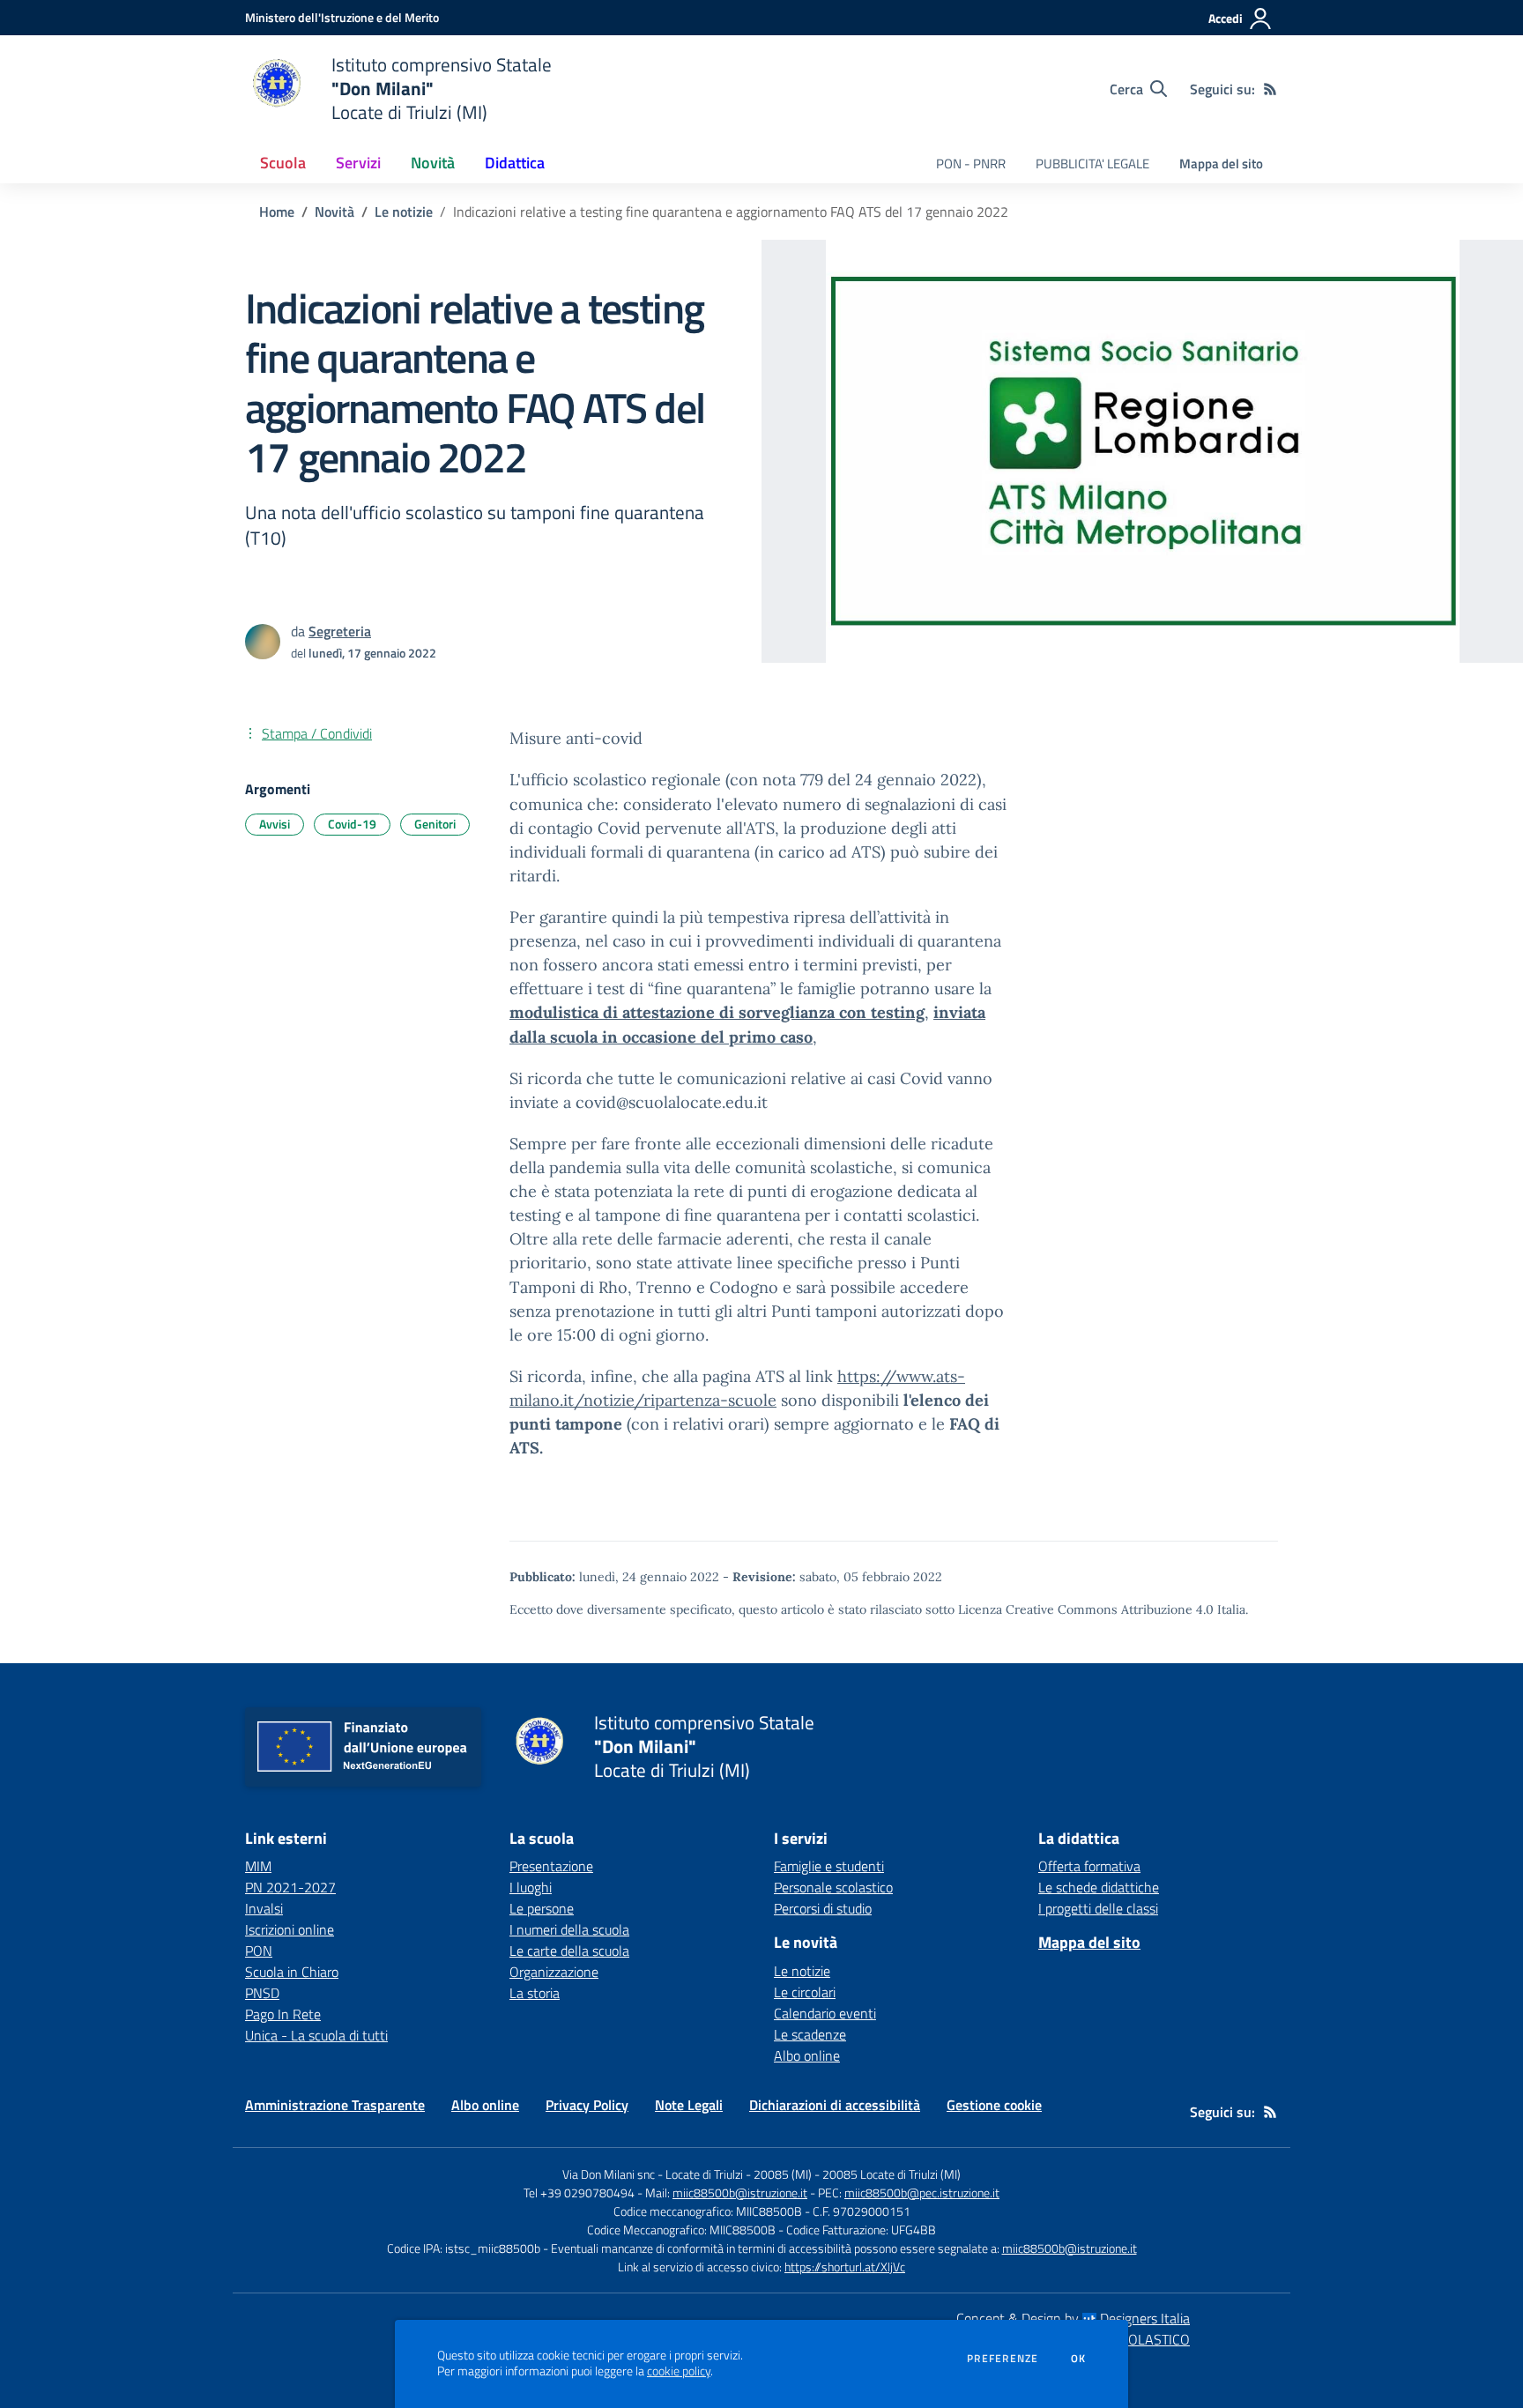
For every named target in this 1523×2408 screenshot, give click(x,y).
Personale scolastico (833, 1887)
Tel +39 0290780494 (579, 2192)
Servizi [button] (358, 163)
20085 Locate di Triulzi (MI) (892, 2174)
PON (259, 1951)
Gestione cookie (994, 2105)
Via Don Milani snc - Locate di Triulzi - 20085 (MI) (687, 2174)
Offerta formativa (1089, 1866)
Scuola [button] (283, 163)
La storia (535, 1993)
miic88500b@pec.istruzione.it (922, 2192)
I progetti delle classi (1098, 1908)
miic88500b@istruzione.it (740, 2192)
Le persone (542, 1908)
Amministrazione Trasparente (335, 2105)
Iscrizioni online (290, 1929)
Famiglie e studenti (829, 1866)
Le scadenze (810, 2034)
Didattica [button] (515, 163)
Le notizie (404, 212)
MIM (258, 1866)
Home (277, 212)
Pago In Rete (283, 2014)
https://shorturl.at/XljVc (845, 2267)
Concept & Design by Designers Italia (1073, 2318)
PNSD (262, 1993)
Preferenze (1003, 2359)
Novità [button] (433, 163)
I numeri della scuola (569, 1929)
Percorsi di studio (823, 1908)
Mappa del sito (1221, 164)
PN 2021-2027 (290, 1887)
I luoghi (531, 1887)
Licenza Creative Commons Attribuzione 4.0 (1086, 1609)
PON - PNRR (971, 164)
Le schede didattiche (1099, 1887)
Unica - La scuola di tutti (316, 2035)
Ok (1079, 2359)
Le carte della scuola (569, 1951)
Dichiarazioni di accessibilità (835, 2105)
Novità (334, 212)
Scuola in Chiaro (292, 1972)
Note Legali (689, 2105)
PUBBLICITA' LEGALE (1092, 164)
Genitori (435, 824)
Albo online (807, 2055)
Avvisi (275, 824)
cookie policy (679, 2371)
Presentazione (551, 1866)
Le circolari (805, 1992)
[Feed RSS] (1270, 89)
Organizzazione (554, 1972)
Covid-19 (352, 824)
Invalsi (264, 1908)
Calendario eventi (825, 2013)
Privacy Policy (587, 2105)
